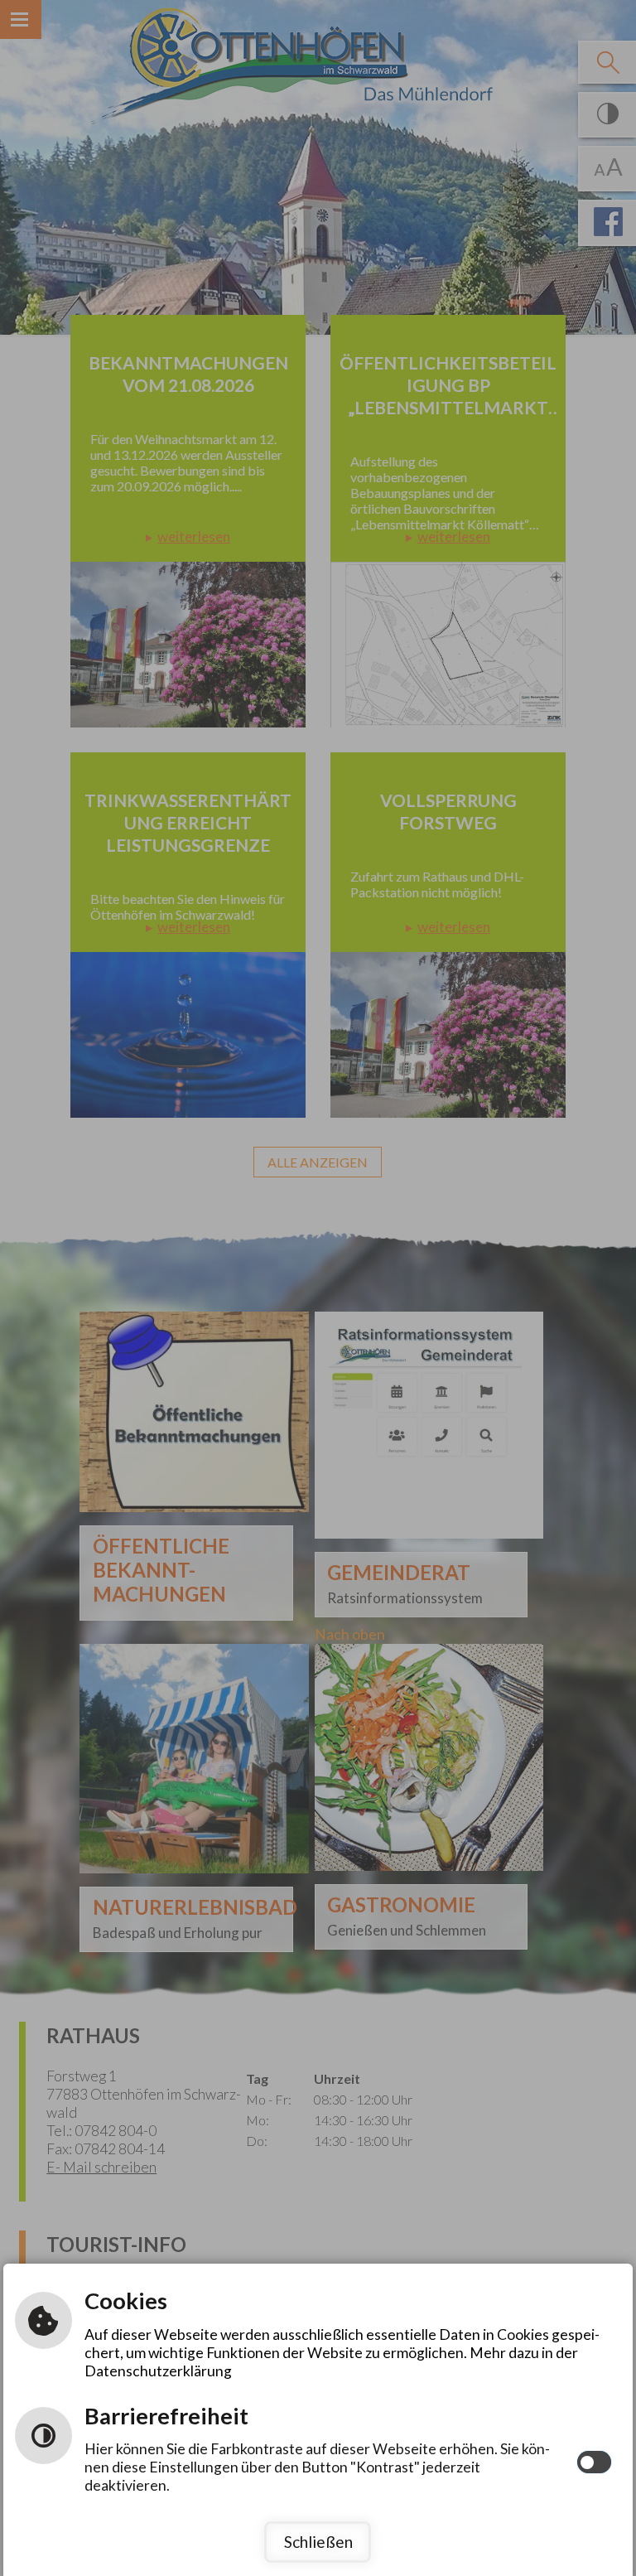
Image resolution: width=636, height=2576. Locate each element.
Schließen (318, 2542)
